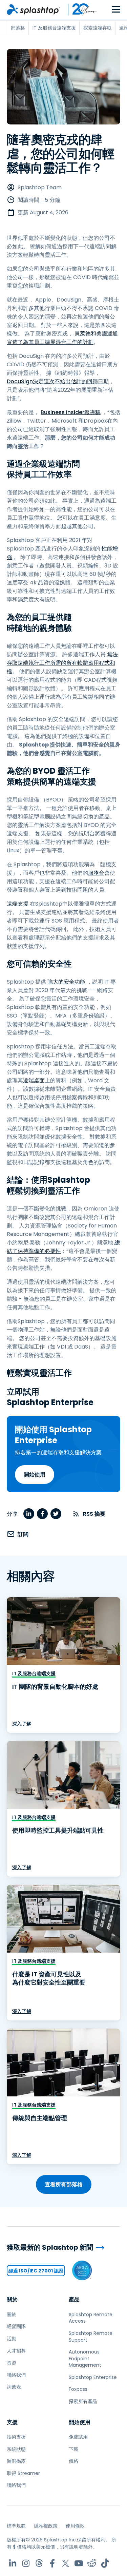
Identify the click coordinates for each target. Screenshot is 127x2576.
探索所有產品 (83, 2401)
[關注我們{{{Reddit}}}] (92, 2563)
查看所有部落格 (64, 2184)
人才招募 (16, 2351)
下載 (73, 2449)
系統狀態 (16, 2449)
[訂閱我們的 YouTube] (79, 2563)
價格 (73, 2461)
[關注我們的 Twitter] (66, 2563)
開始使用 (35, 1475)
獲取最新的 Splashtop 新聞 (50, 2248)
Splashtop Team (40, 187)
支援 (12, 2422)
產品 (74, 2299)
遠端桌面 (34, 1080)
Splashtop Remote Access (91, 2318)
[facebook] (42, 1514)
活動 (12, 2339)
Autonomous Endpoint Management (85, 2358)
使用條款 (75, 2526)
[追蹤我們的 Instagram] (26, 2563)
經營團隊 (16, 2326)
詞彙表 (14, 2387)
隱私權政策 (46, 2526)
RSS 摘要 (94, 1514)
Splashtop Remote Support (91, 2337)
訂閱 (23, 1534)
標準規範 (16, 2526)
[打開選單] (116, 10)
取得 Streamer (23, 2473)
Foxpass (78, 2389)
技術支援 (16, 2437)
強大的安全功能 (66, 982)
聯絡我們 (16, 2375)
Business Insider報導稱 (71, 412)
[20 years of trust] (79, 9)
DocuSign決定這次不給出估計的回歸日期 (58, 381)
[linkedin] (29, 1514)
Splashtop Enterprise (93, 2377)
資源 (12, 2363)
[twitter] (56, 1514)
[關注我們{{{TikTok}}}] (105, 2563)
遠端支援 (18, 904)
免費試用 (78, 2437)
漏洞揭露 (16, 2461)
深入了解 (22, 1724)
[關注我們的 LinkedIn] (13, 2563)
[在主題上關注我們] (39, 2563)
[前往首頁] (34, 9)
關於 (12, 2299)
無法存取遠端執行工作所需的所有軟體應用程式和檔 (62, 663)
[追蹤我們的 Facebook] (52, 2563)
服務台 (96, 873)
